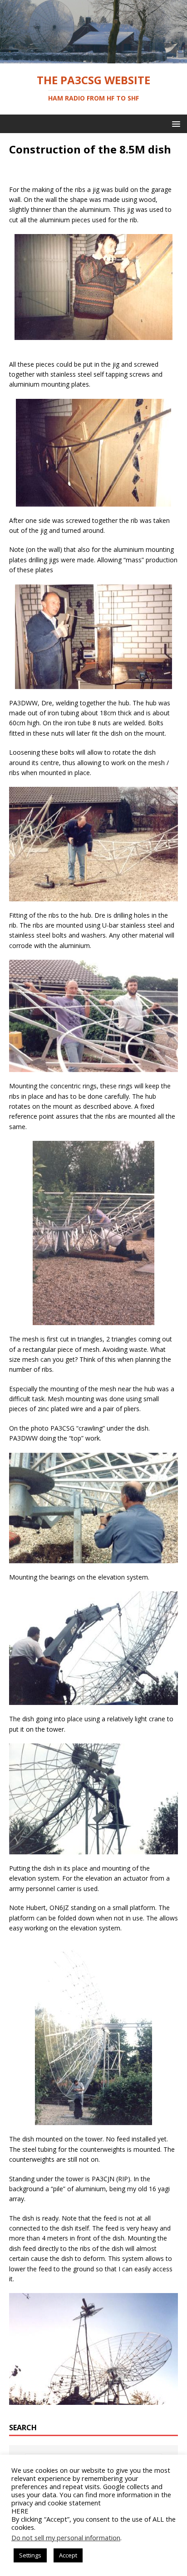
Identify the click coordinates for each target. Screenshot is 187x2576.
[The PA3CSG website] (93, 58)
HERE (20, 2511)
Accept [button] (68, 2555)
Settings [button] (30, 2555)
